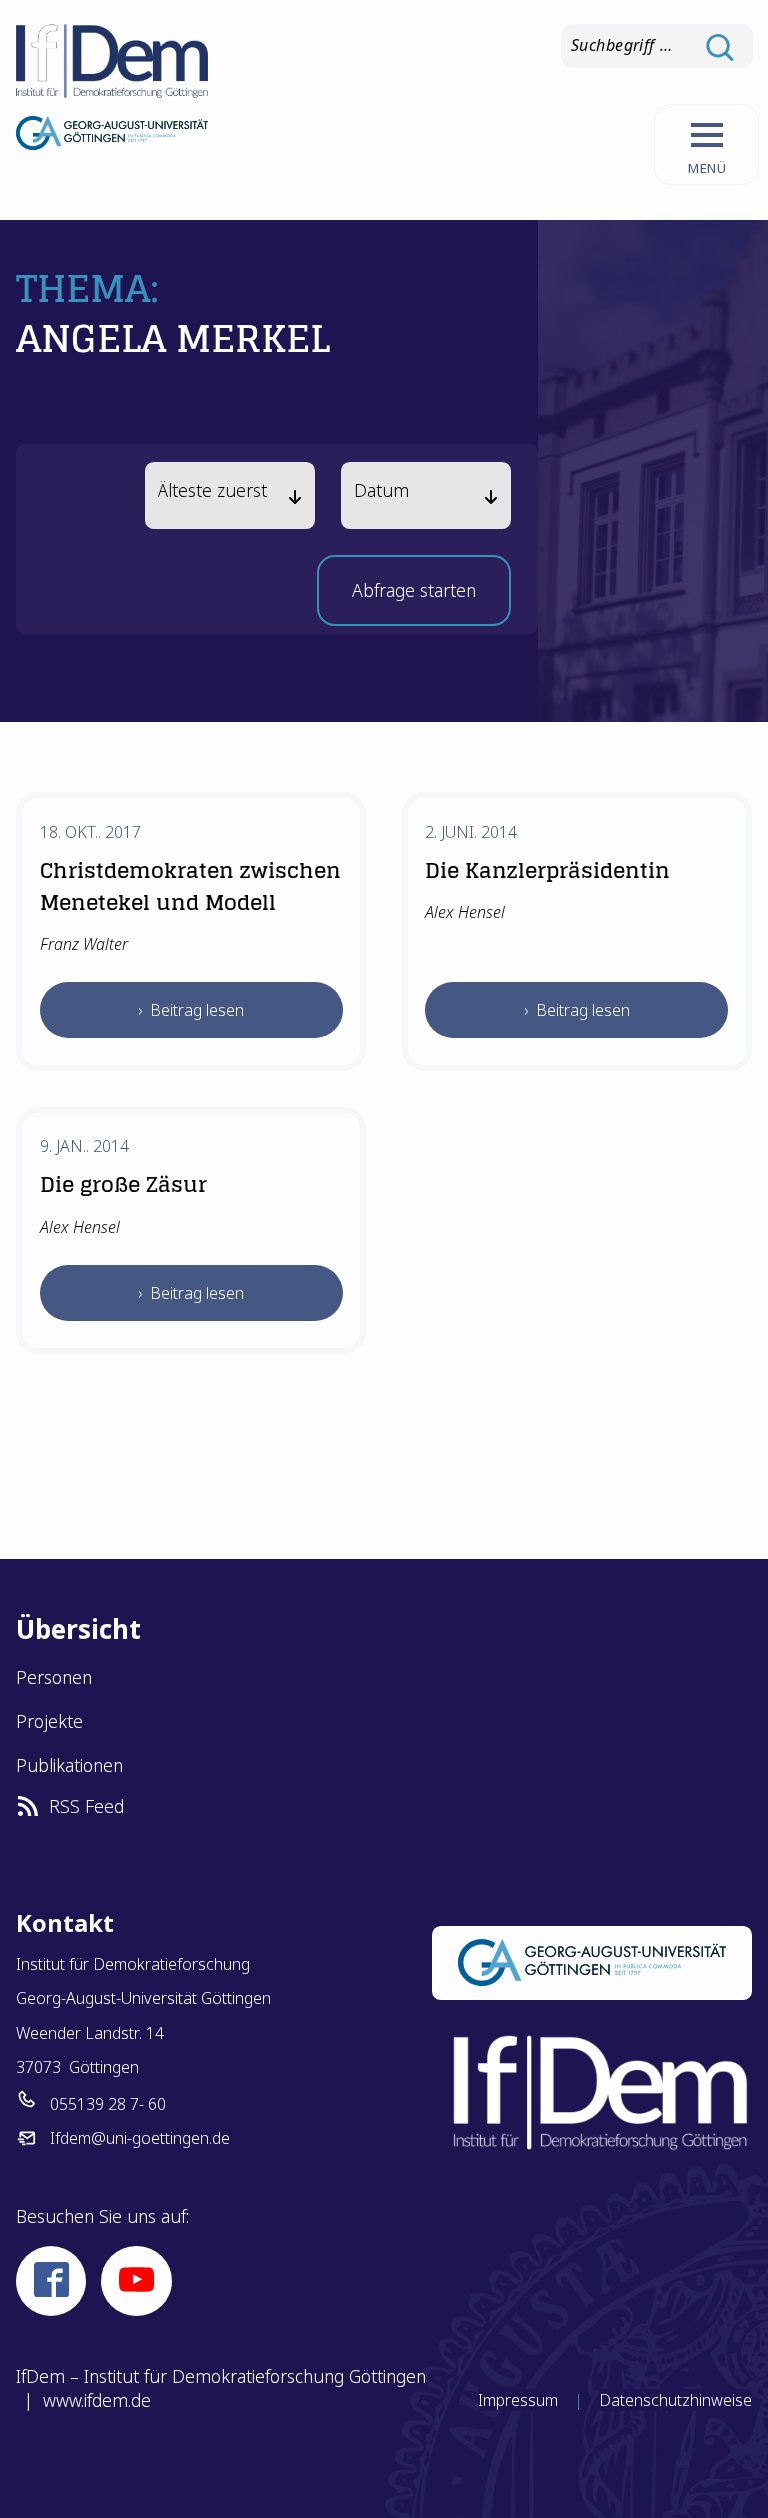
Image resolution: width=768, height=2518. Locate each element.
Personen (54, 1677)
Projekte (49, 1721)
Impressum (518, 2400)
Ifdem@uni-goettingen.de (140, 2138)
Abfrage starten (414, 596)
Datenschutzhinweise (675, 2400)
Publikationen (69, 1765)
